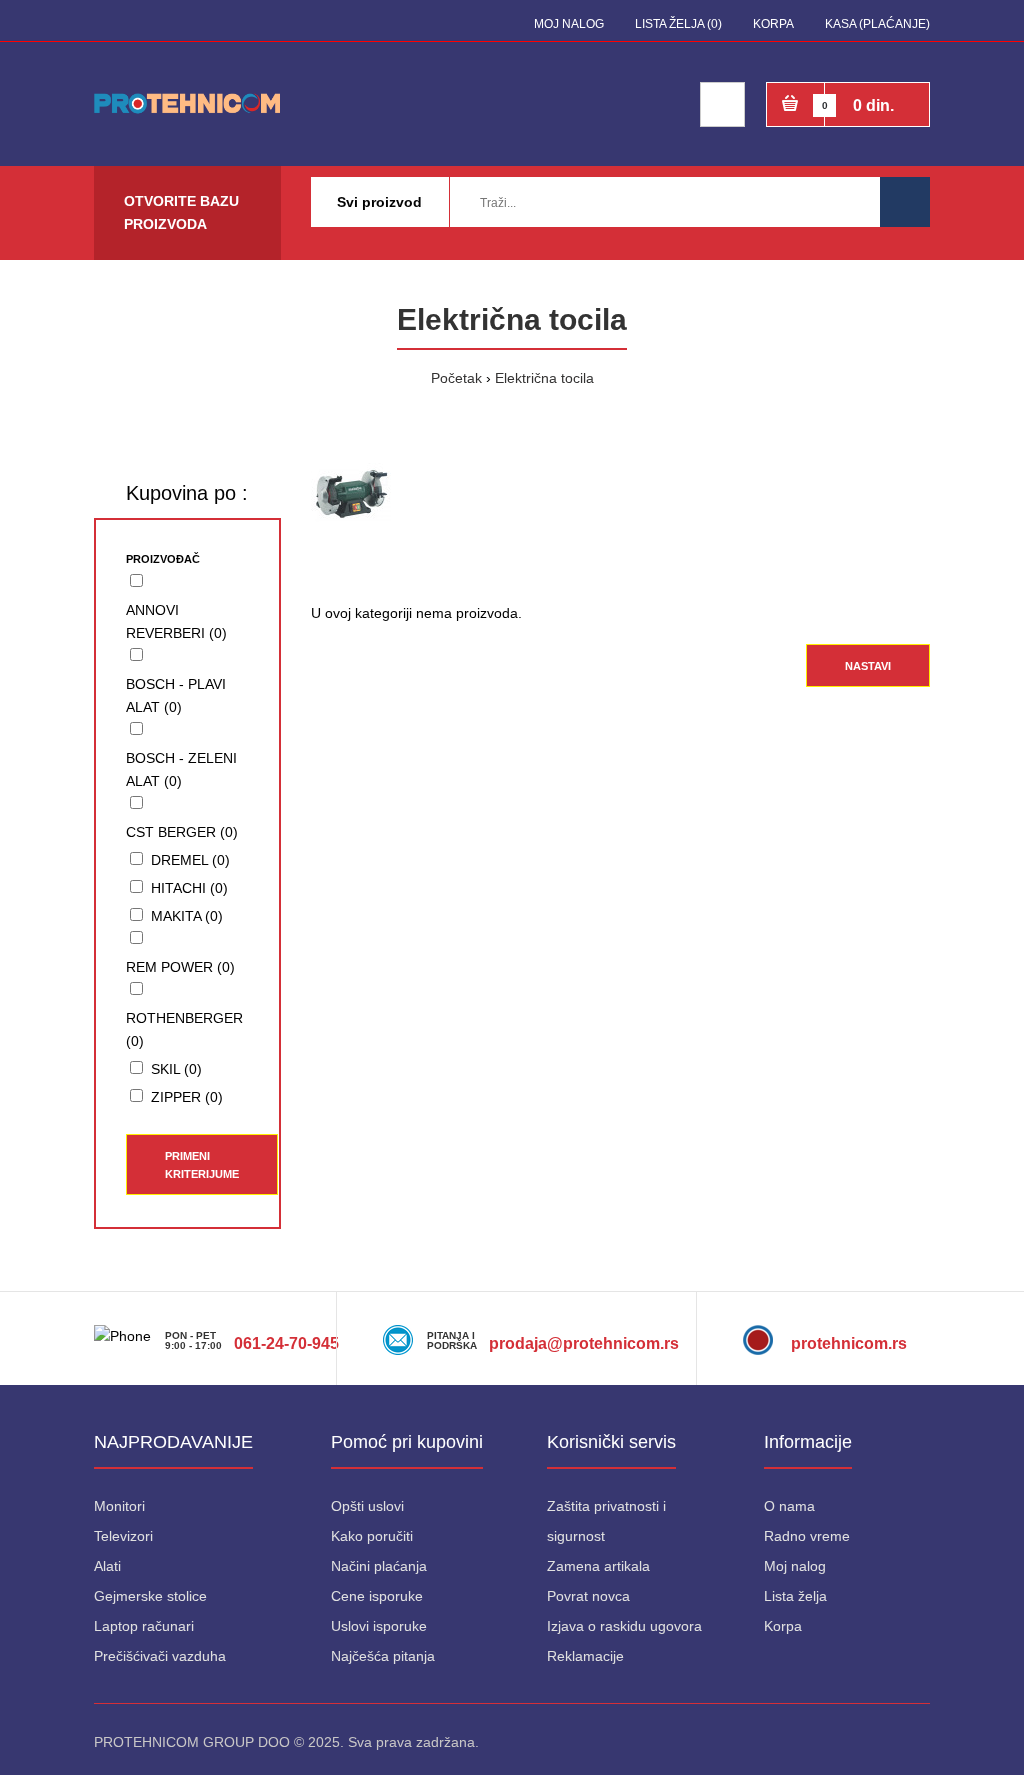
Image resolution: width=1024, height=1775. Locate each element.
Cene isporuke (377, 1596)
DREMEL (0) (190, 860)
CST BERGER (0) (182, 832)
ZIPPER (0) (187, 1097)
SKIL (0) (176, 1069)
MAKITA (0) (187, 916)
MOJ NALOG (569, 24)
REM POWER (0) (180, 967)
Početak (456, 378)
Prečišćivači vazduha (160, 1656)
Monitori (119, 1506)
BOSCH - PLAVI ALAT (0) (176, 695)
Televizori (123, 1536)
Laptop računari (144, 1626)
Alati (107, 1566)
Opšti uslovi (367, 1506)
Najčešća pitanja (383, 1656)
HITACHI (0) (189, 888)
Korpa (783, 1626)
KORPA (773, 24)
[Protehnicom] (765, 1303)
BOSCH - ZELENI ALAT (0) (181, 769)
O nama (789, 1506)
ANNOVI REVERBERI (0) (176, 621)
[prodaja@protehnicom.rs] (582, 1303)
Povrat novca (588, 1596)
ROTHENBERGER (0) (184, 1029)
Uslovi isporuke (379, 1626)
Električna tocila (544, 378)
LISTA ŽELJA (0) (678, 24)
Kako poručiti (372, 1536)
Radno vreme (807, 1536)
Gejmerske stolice (150, 1596)
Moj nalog (795, 1566)
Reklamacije (585, 1656)
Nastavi (868, 666)
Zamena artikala (598, 1566)
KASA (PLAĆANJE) (877, 24)
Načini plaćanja (379, 1566)
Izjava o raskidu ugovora (624, 1626)
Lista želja (795, 1596)
